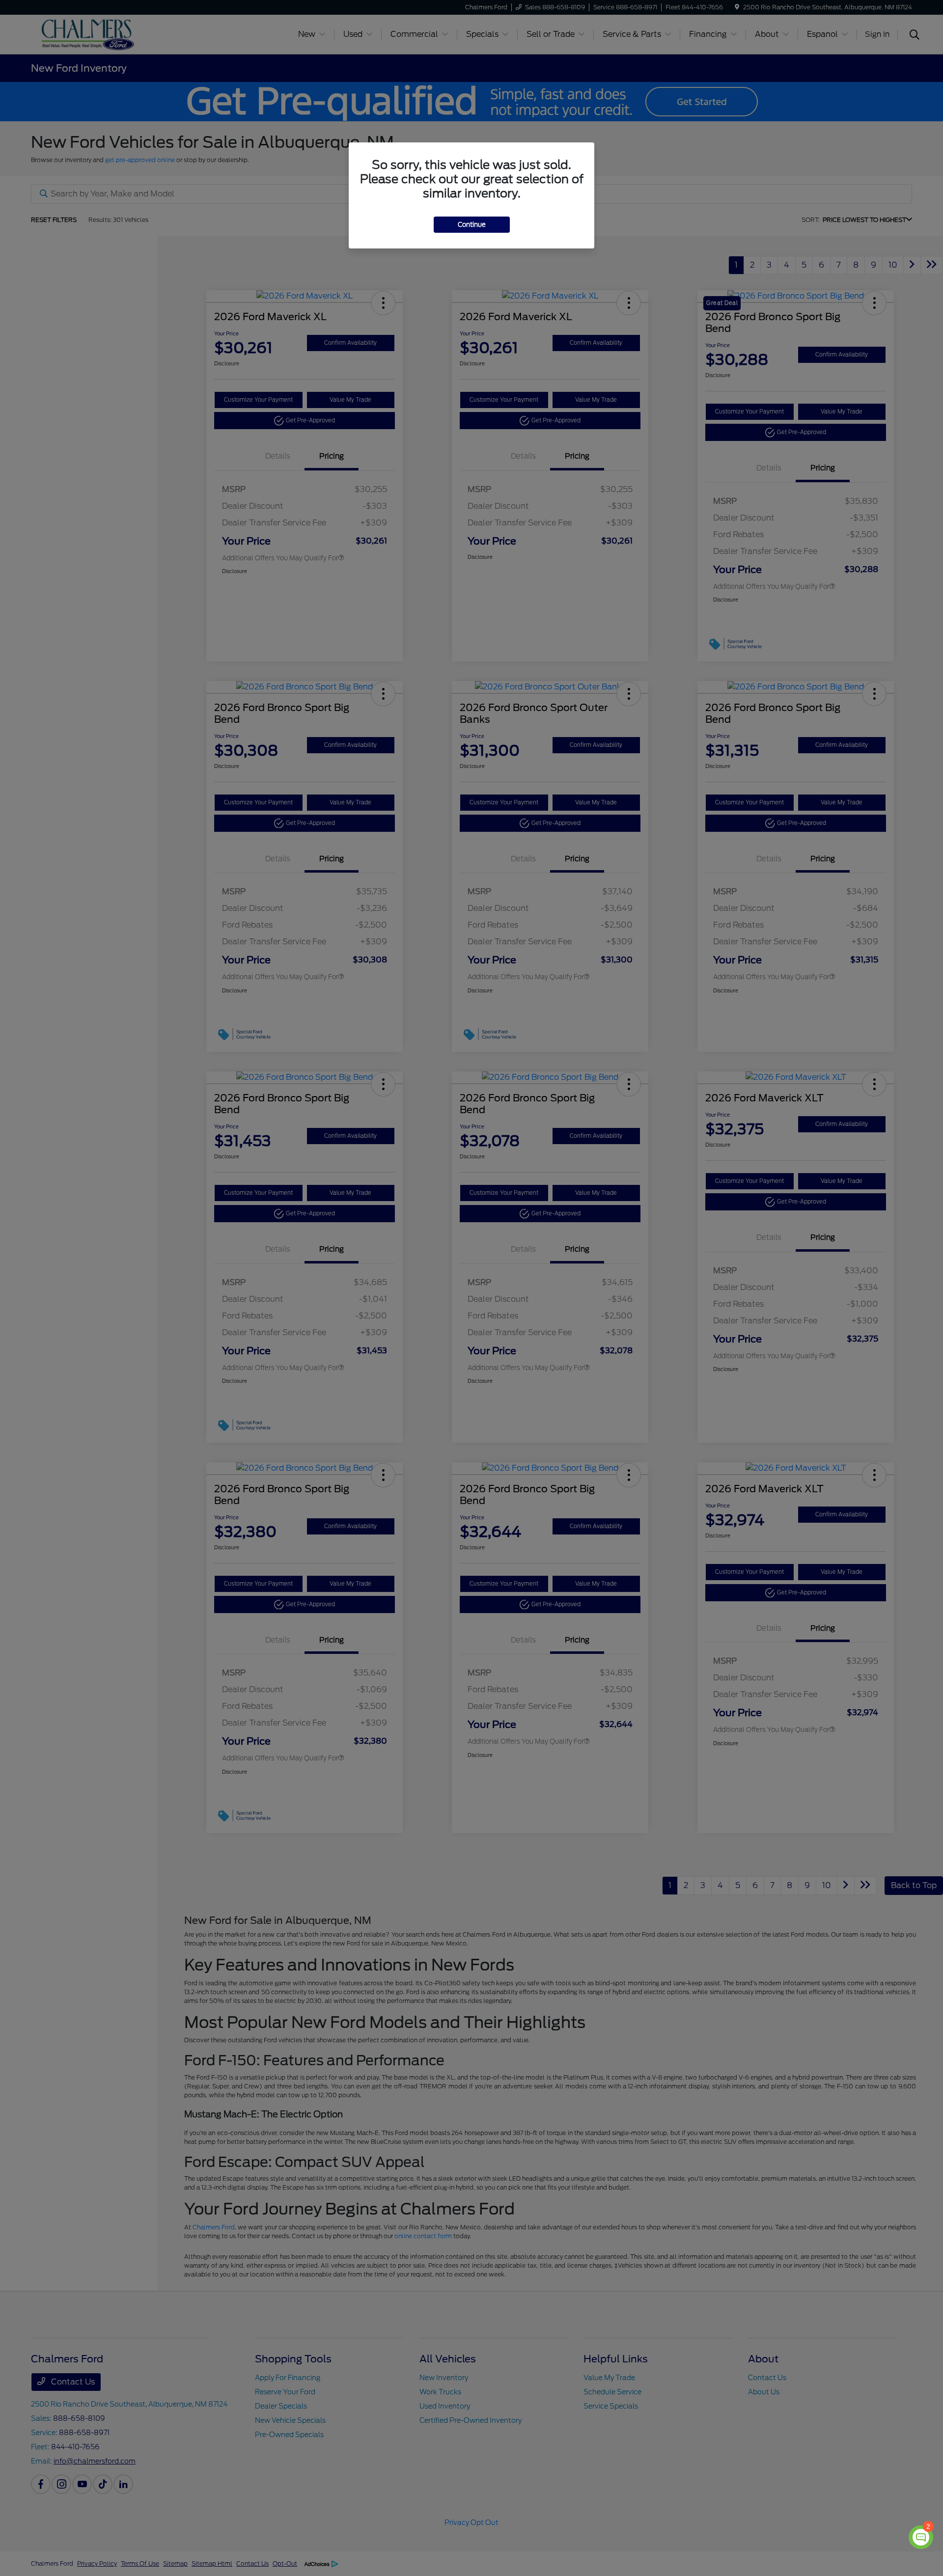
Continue (472, 225)
